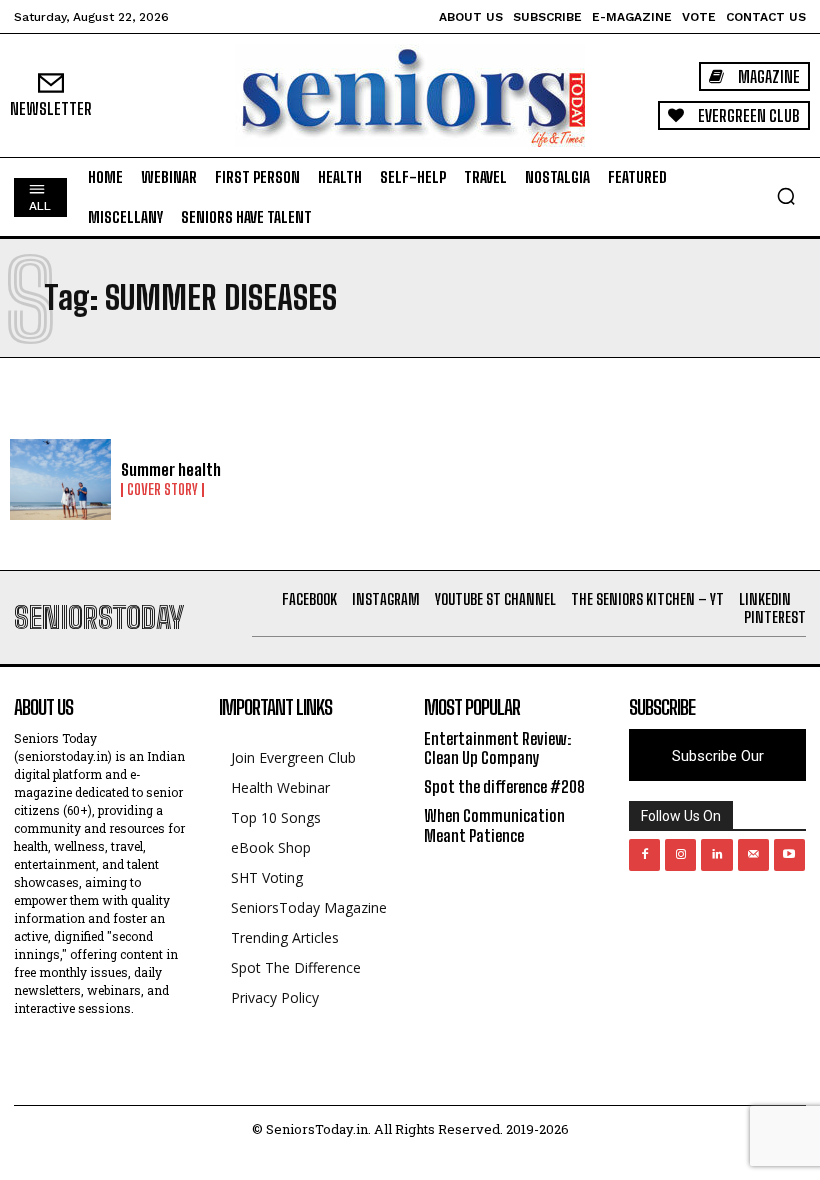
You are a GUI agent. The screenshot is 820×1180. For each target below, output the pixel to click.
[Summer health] (60, 479)
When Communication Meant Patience (494, 825)
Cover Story (162, 490)
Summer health (171, 469)
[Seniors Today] (410, 95)
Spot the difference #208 (504, 786)
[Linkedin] (716, 854)
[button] (786, 196)
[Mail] (753, 854)
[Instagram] (680, 854)
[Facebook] (644, 854)
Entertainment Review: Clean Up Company (497, 748)
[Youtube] (789, 854)
